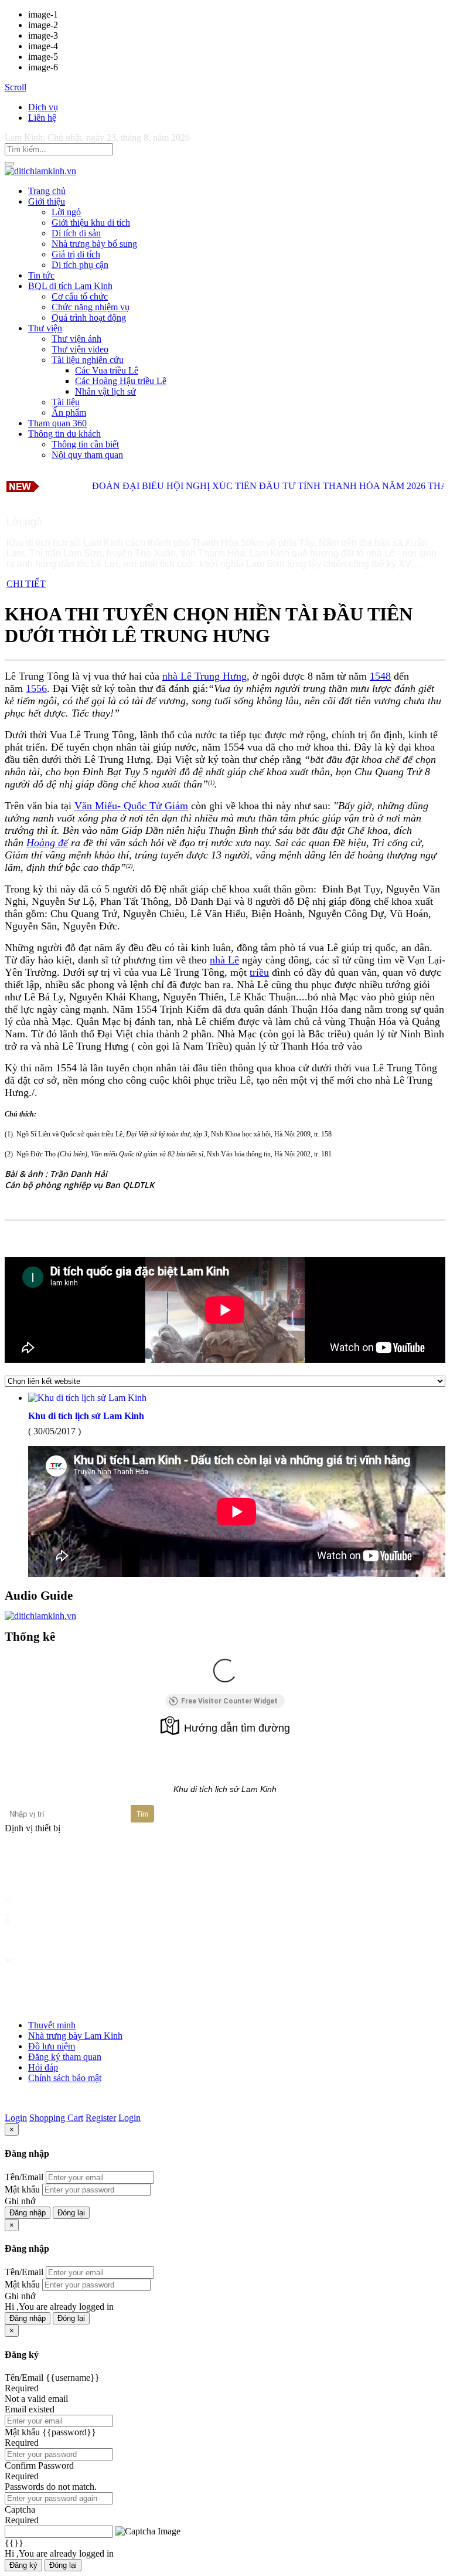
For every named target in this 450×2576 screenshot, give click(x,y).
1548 (380, 676)
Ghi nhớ (20, 2201)
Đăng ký (23, 2565)
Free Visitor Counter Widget (229, 1701)
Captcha (20, 2509)
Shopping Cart (56, 2118)
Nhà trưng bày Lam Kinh (75, 2036)
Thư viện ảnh (76, 339)
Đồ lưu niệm (52, 2046)
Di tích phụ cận (80, 265)
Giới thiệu (47, 201)
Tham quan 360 (57, 423)
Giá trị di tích (76, 254)
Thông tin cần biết (85, 444)
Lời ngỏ (66, 212)
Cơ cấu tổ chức (80, 296)
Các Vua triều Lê (107, 370)
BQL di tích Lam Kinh (70, 286)
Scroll (16, 87)
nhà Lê (224, 960)
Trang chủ (47, 191)
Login (16, 2118)
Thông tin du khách (64, 434)
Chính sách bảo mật (65, 2078)
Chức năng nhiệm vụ (91, 307)
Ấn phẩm (69, 413)
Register (101, 2118)
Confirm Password (39, 2465)
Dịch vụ (43, 107)
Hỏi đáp (43, 2067)
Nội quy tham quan (87, 455)
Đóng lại (71, 2213)
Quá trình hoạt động (89, 318)
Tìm (142, 1814)
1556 (36, 688)
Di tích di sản (76, 233)
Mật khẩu (22, 2189)
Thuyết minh (52, 2025)
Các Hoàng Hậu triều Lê (121, 381)
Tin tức (41, 275)
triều (259, 972)
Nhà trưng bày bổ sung (94, 244)
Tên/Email (24, 2177)
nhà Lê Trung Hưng (204, 676)
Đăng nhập (28, 2213)
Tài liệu (66, 402)
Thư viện (45, 328)
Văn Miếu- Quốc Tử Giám (131, 806)
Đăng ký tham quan (65, 2057)
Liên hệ (42, 118)
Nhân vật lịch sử (105, 391)
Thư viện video (80, 349)
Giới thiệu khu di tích (91, 223)
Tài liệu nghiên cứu (88, 360)
